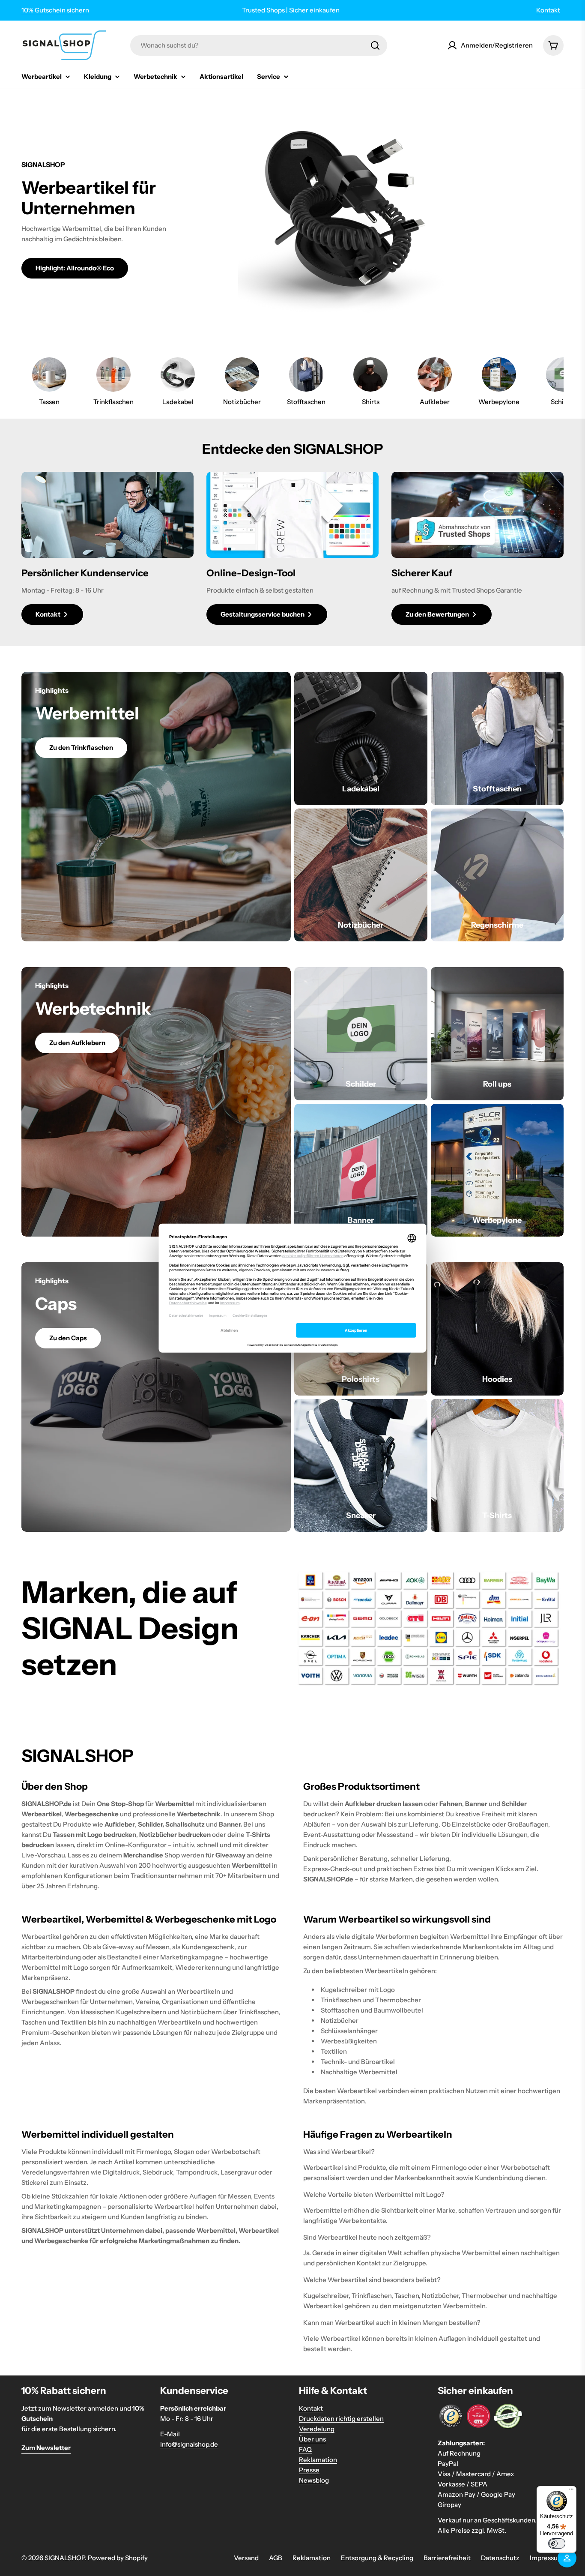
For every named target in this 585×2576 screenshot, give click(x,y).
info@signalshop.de (189, 2444)
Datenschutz (500, 2558)
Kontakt (548, 10)
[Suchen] (375, 45)
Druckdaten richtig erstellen (341, 2419)
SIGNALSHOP (65, 2558)
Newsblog (314, 2480)
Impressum (547, 2558)
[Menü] (571, 2491)
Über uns (312, 2439)
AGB (276, 2558)
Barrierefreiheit (447, 2558)
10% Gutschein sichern (55, 10)
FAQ (305, 2449)
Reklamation (318, 2460)
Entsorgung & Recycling (377, 2558)
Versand (246, 2558)
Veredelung (317, 2429)
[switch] (557, 2543)
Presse (309, 2470)
